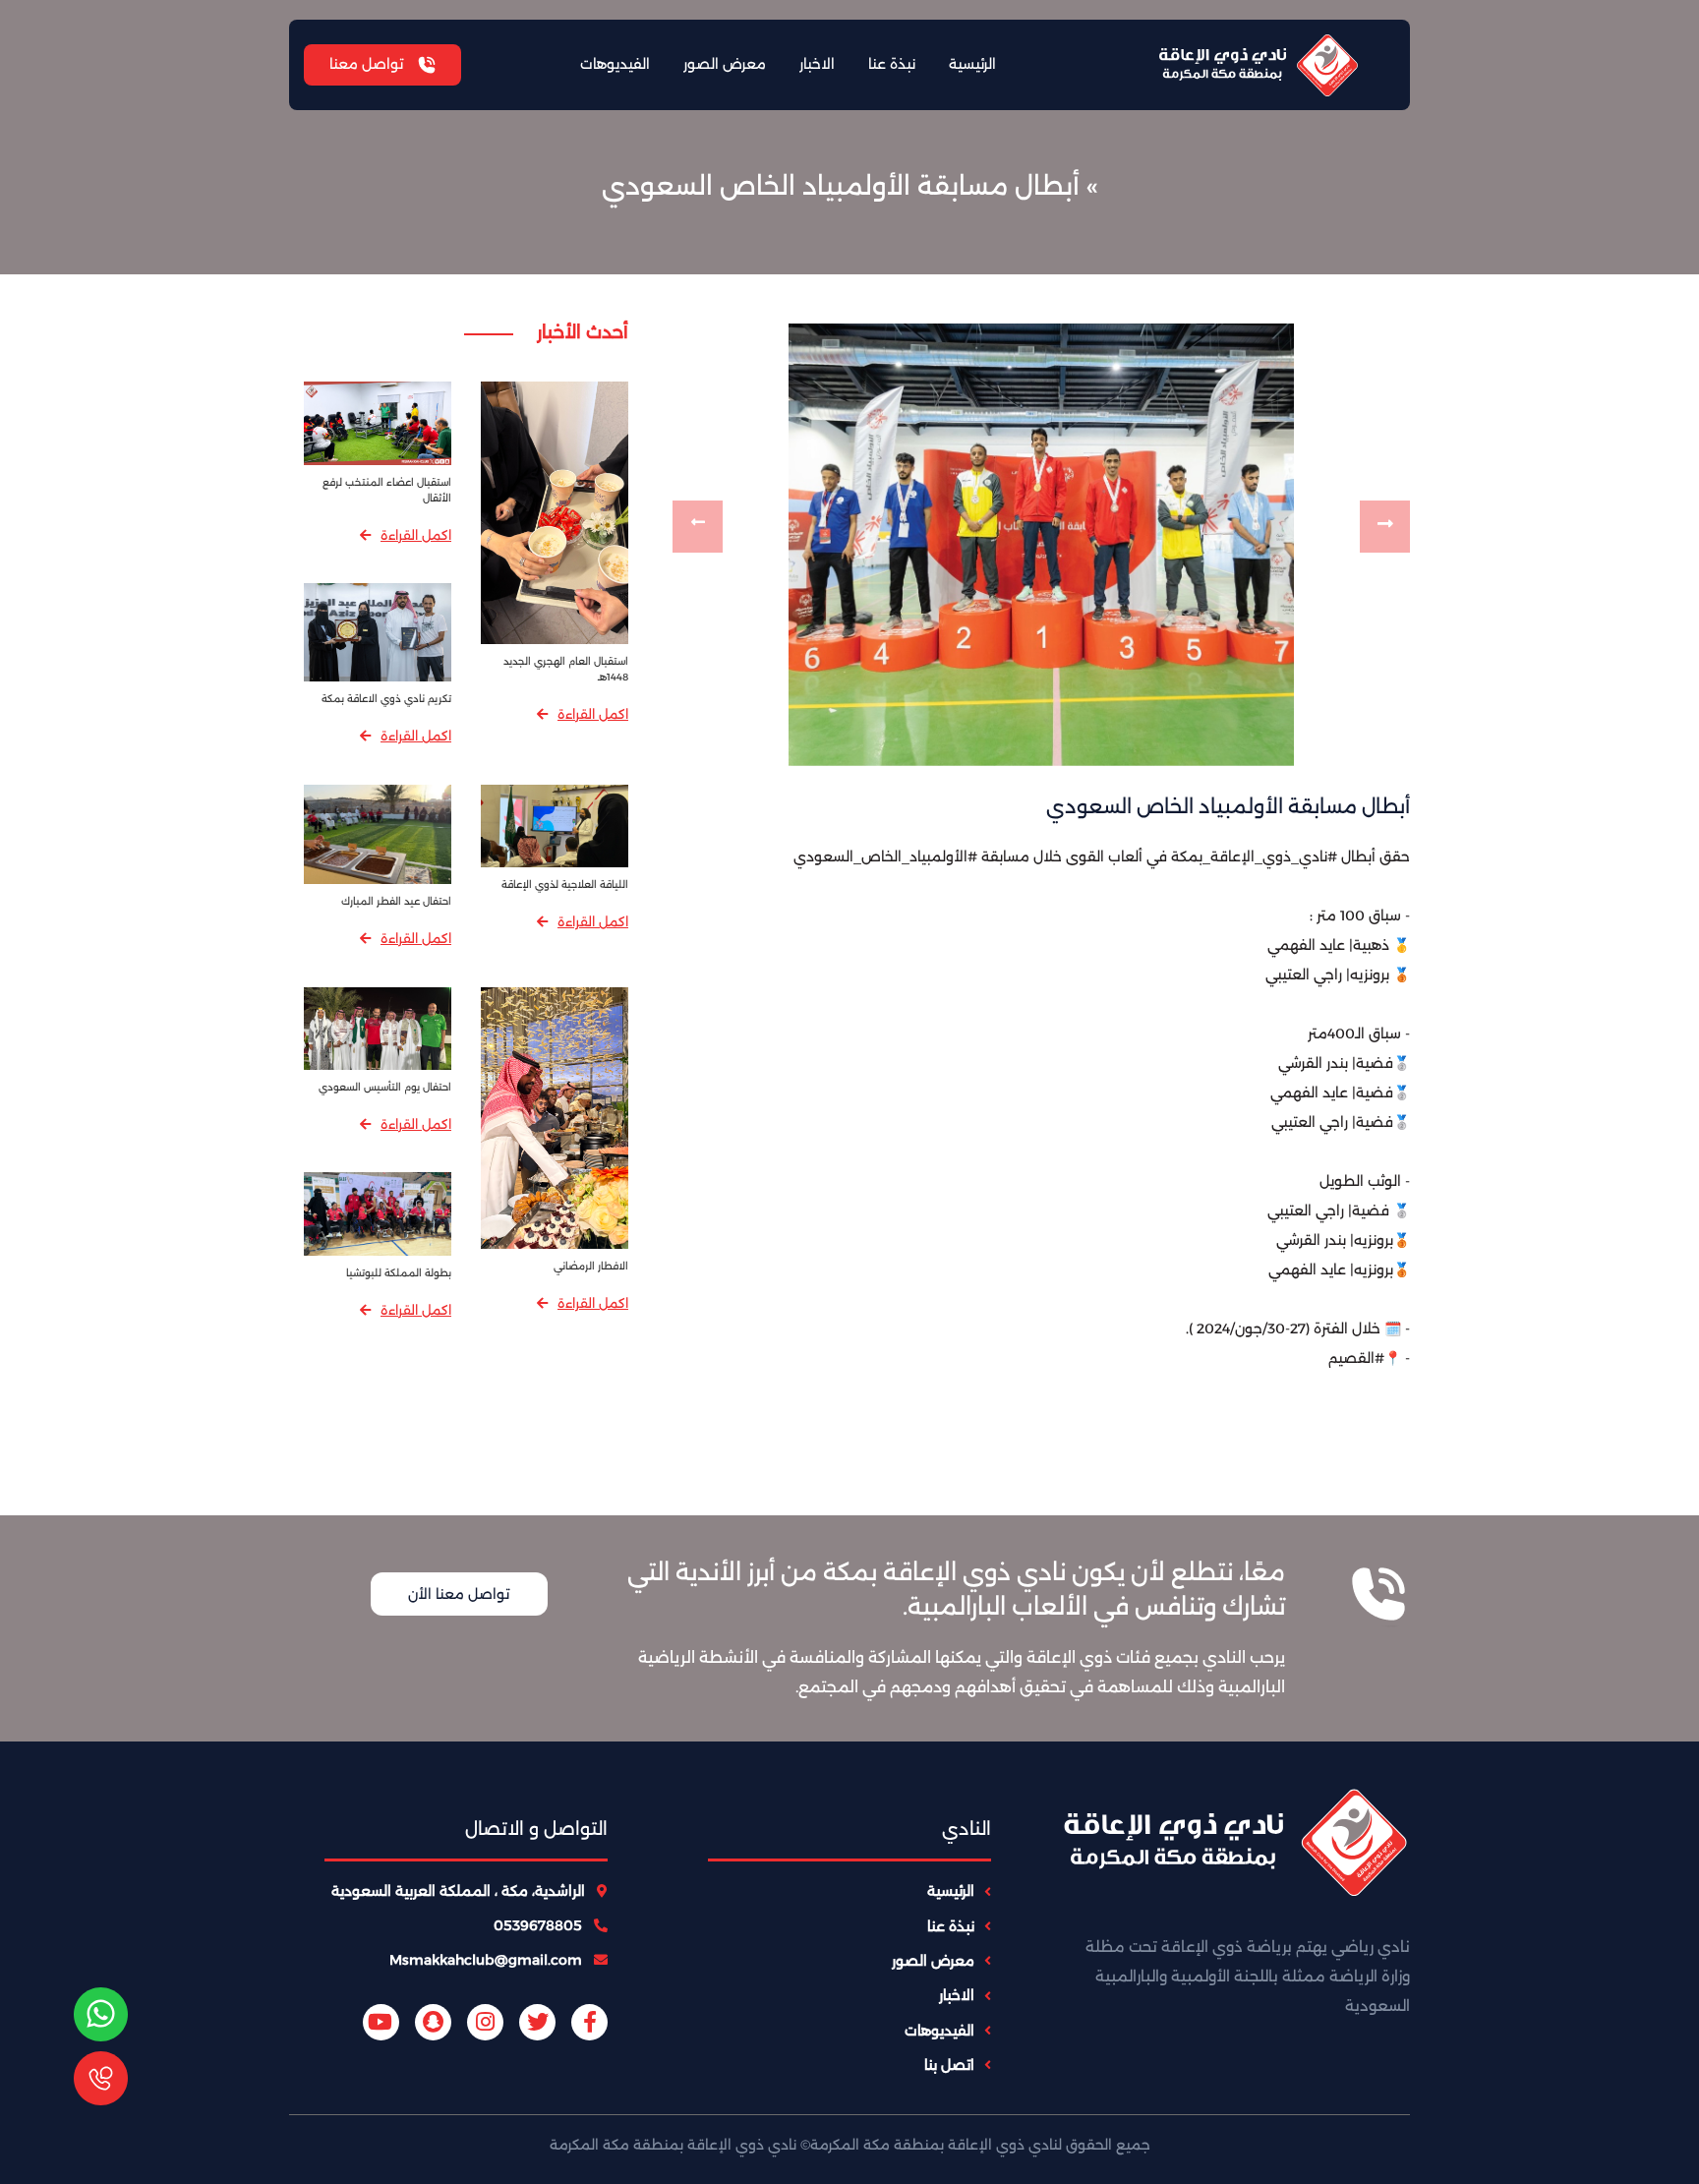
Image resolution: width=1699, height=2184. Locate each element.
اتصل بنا (949, 2065)
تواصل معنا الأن (459, 1594)
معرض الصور (725, 64)
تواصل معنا (368, 64)
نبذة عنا (892, 64)
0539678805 (540, 1925)
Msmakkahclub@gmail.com (488, 1960)
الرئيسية (972, 64)
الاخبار (817, 64)
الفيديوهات (615, 64)
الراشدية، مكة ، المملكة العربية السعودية (460, 1891)
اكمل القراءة (593, 714)
